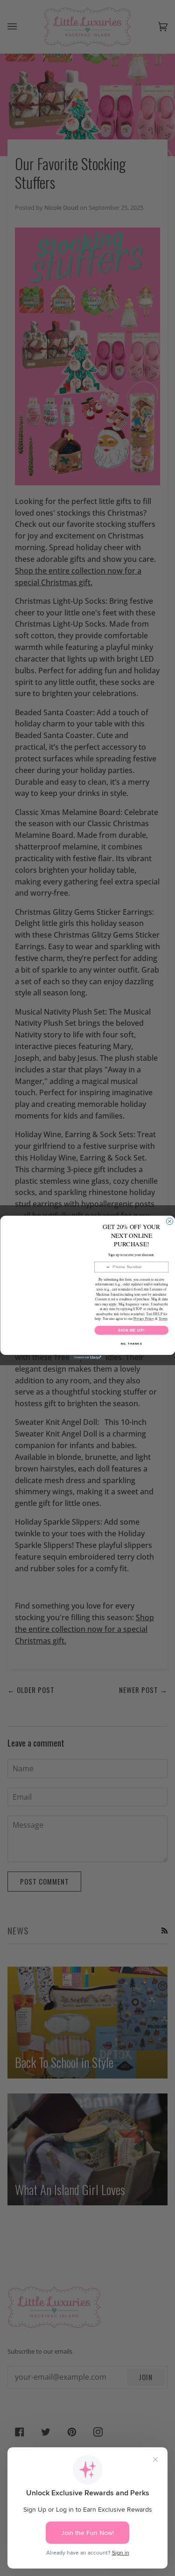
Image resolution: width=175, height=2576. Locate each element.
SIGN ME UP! (131, 1330)
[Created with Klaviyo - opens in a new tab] (87, 1358)
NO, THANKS (131, 1344)
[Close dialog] (169, 1221)
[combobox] (102, 1267)
